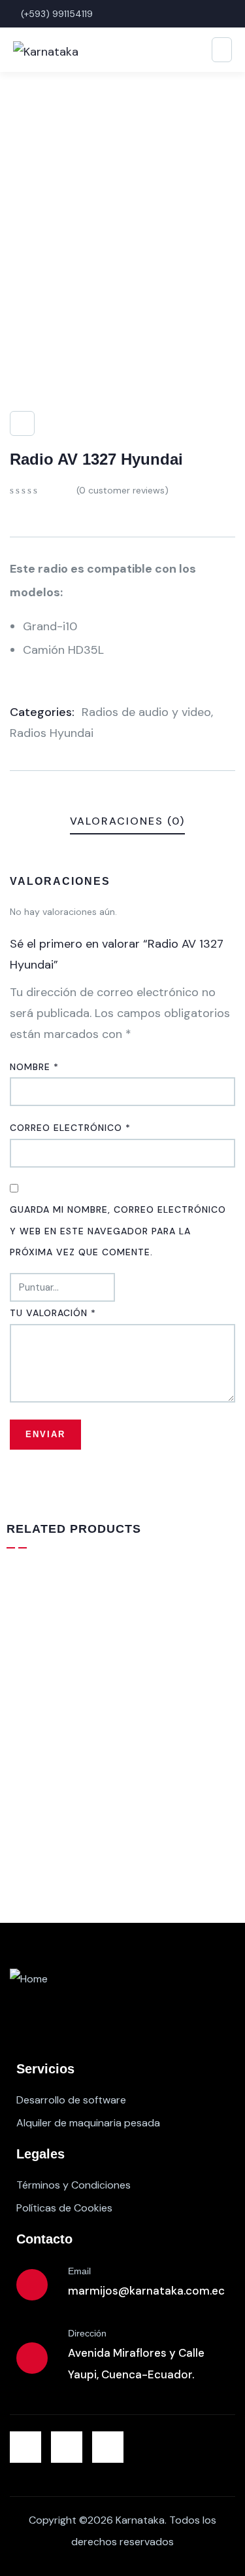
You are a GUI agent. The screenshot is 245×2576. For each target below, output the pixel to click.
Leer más (127, 1854)
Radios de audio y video (146, 712)
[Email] (32, 2285)
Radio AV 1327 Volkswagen (96, 1831)
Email (79, 2271)
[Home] (29, 1979)
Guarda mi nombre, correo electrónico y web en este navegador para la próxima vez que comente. (118, 1231)
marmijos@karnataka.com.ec (146, 2291)
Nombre (34, 1067)
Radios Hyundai (52, 733)
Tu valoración (53, 1313)
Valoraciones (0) (127, 821)
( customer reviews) (122, 490)
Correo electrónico (70, 1128)
